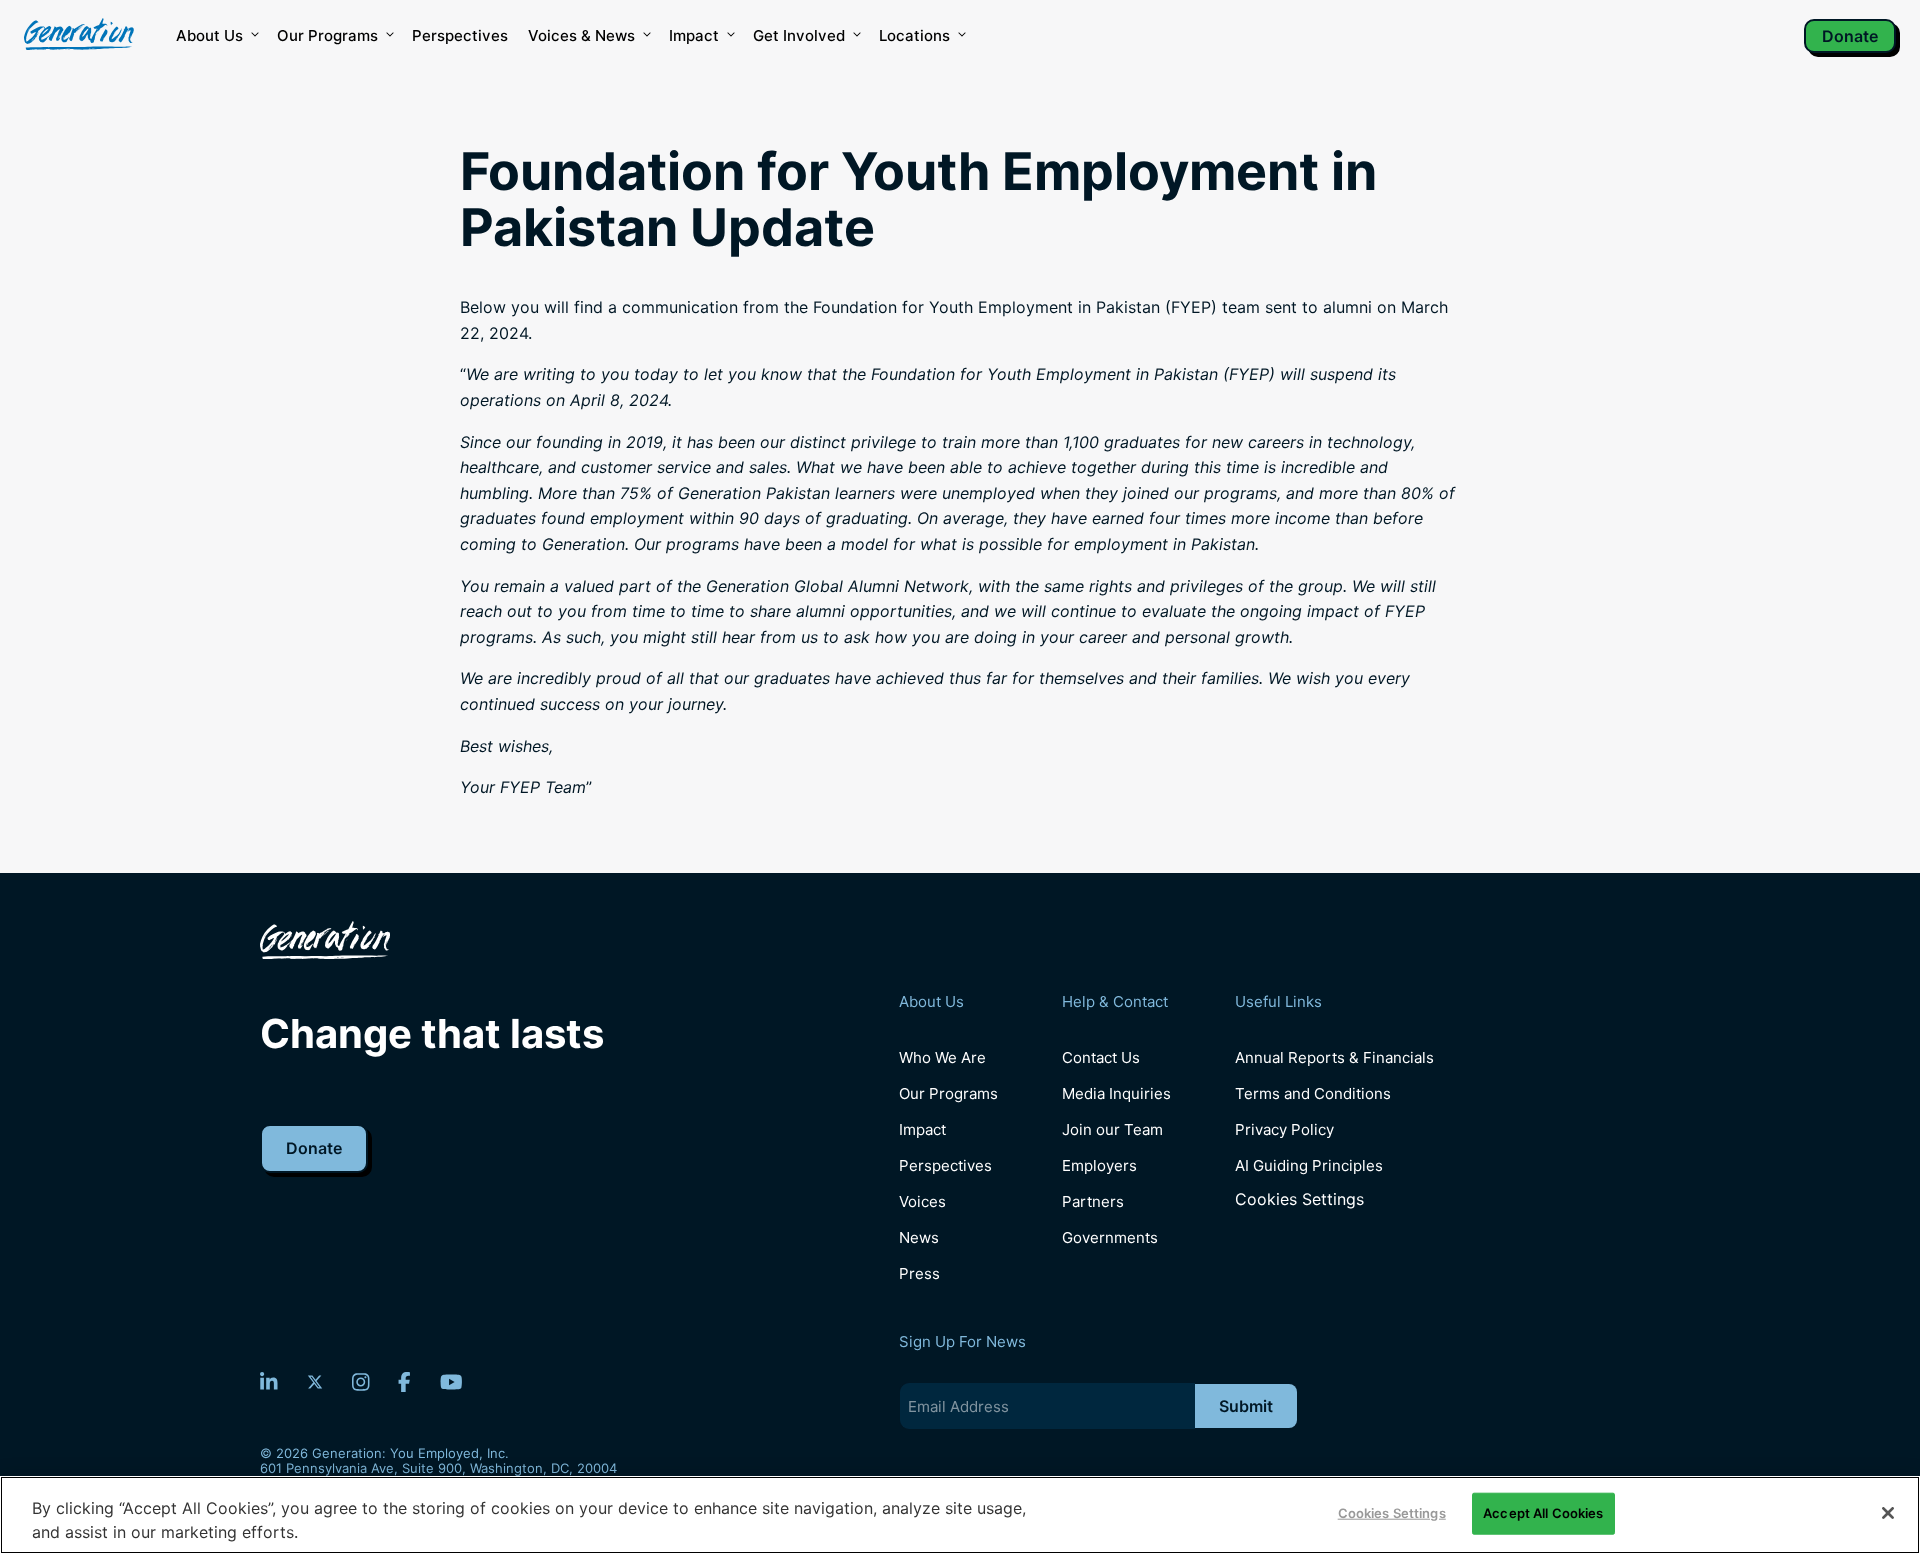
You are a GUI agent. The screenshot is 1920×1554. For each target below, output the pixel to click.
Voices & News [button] (581, 35)
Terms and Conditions (1313, 1093)
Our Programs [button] (327, 35)
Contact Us (1101, 1057)
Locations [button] (914, 35)
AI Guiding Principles (1309, 1165)
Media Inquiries (1116, 1093)
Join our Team (1112, 1129)
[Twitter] (315, 1382)
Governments (1110, 1237)
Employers (1099, 1165)
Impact (694, 35)
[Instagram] (361, 1382)
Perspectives (460, 35)
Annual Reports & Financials (1334, 1057)
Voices (922, 1201)
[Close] (1888, 1513)
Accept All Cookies (1543, 1513)
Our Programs (948, 1093)
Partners (1093, 1201)
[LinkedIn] (269, 1382)
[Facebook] (404, 1382)
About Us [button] (209, 35)
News (919, 1237)
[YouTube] (451, 1382)
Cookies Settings (1299, 1199)
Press (919, 1273)
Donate (1850, 36)
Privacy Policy (1284, 1129)
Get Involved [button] (799, 35)
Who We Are (942, 1057)
